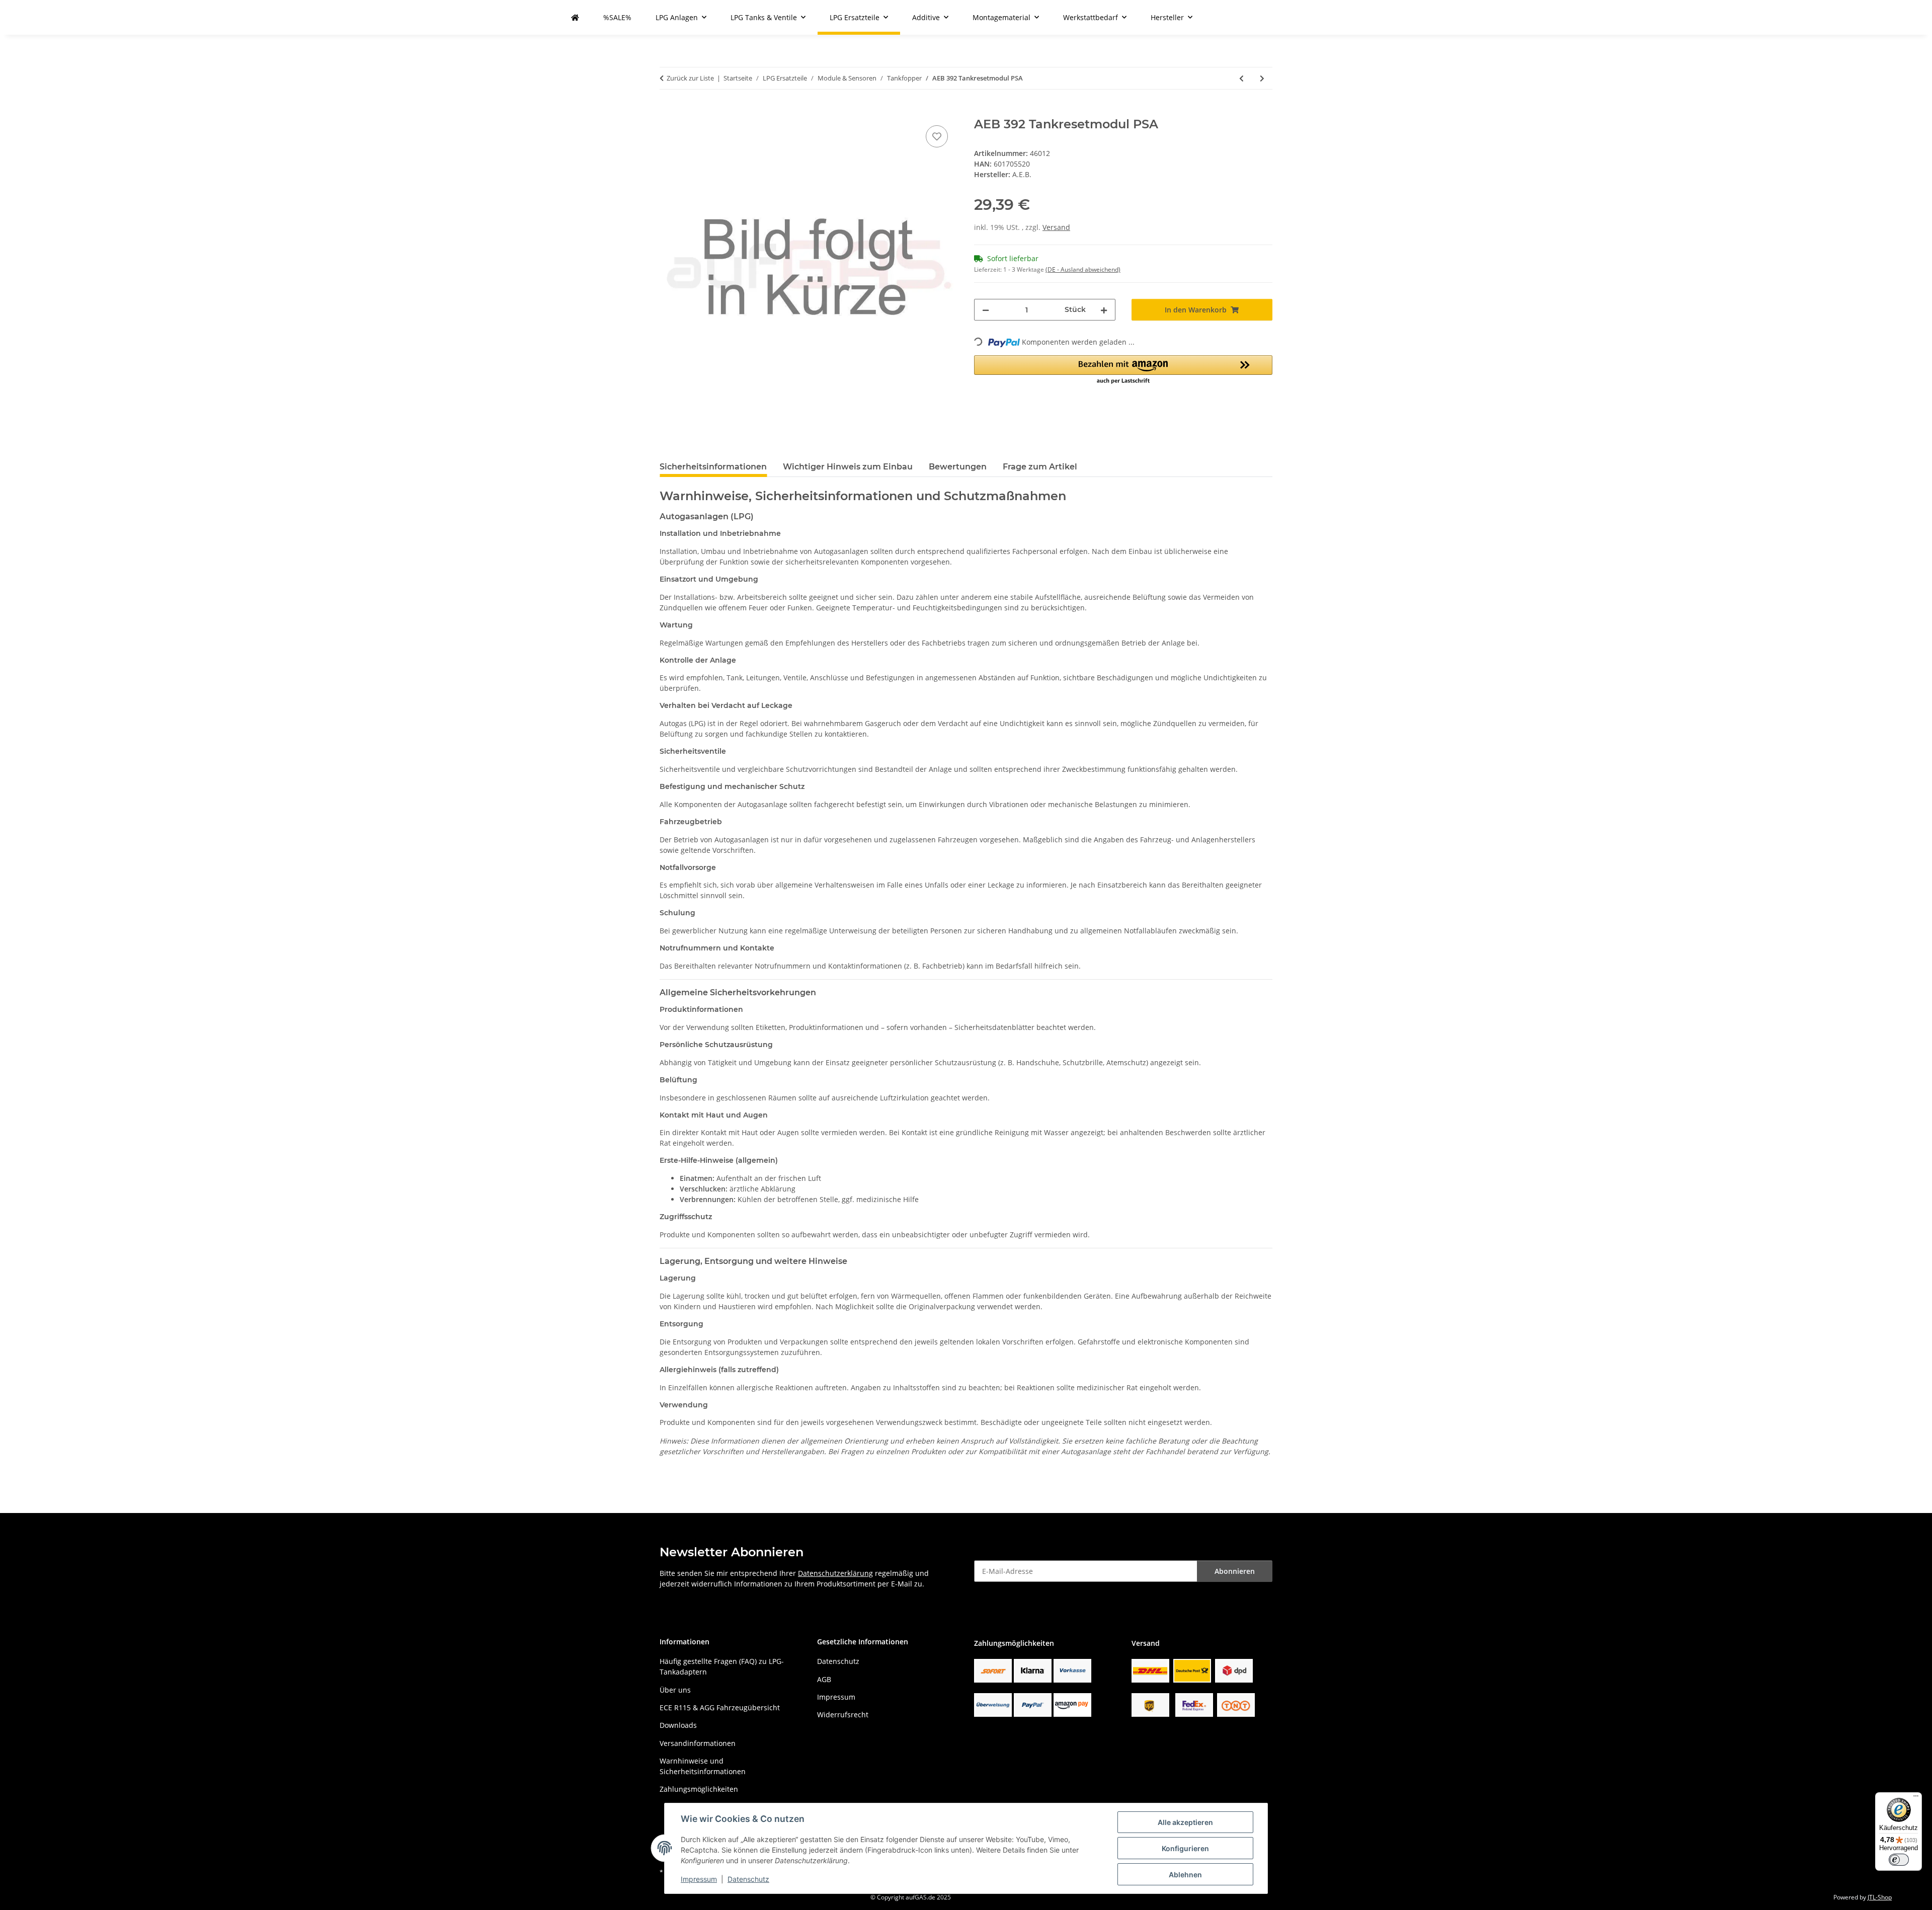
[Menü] (1916, 1798)
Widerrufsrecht (843, 1715)
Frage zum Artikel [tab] (1040, 467)
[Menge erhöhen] (1104, 310)
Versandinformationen (698, 1743)
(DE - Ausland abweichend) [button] (1083, 269)
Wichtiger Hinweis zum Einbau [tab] (848, 467)
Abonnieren (1235, 1571)
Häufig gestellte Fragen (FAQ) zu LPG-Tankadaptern (722, 1666)
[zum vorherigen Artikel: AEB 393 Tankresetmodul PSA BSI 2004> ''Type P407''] (1241, 78)
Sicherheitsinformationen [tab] (713, 467)
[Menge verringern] (986, 310)
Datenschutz (748, 1879)
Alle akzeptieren (1185, 1822)
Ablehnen (1185, 1875)
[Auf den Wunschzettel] (937, 136)
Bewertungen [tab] (958, 467)
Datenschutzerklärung (835, 1573)
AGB (824, 1679)
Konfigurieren (1185, 1848)
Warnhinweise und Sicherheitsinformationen (703, 1766)
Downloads (678, 1725)
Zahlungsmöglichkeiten (699, 1789)
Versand (1056, 227)
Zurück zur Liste (690, 78)
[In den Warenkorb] (668, 112)
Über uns (675, 1690)
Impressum (699, 1879)
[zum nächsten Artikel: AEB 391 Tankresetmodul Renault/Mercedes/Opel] (1262, 78)
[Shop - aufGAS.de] (575, 17)
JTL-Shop (1880, 1897)
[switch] (1899, 1860)
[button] (1123, 370)
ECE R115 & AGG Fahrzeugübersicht (720, 1707)
